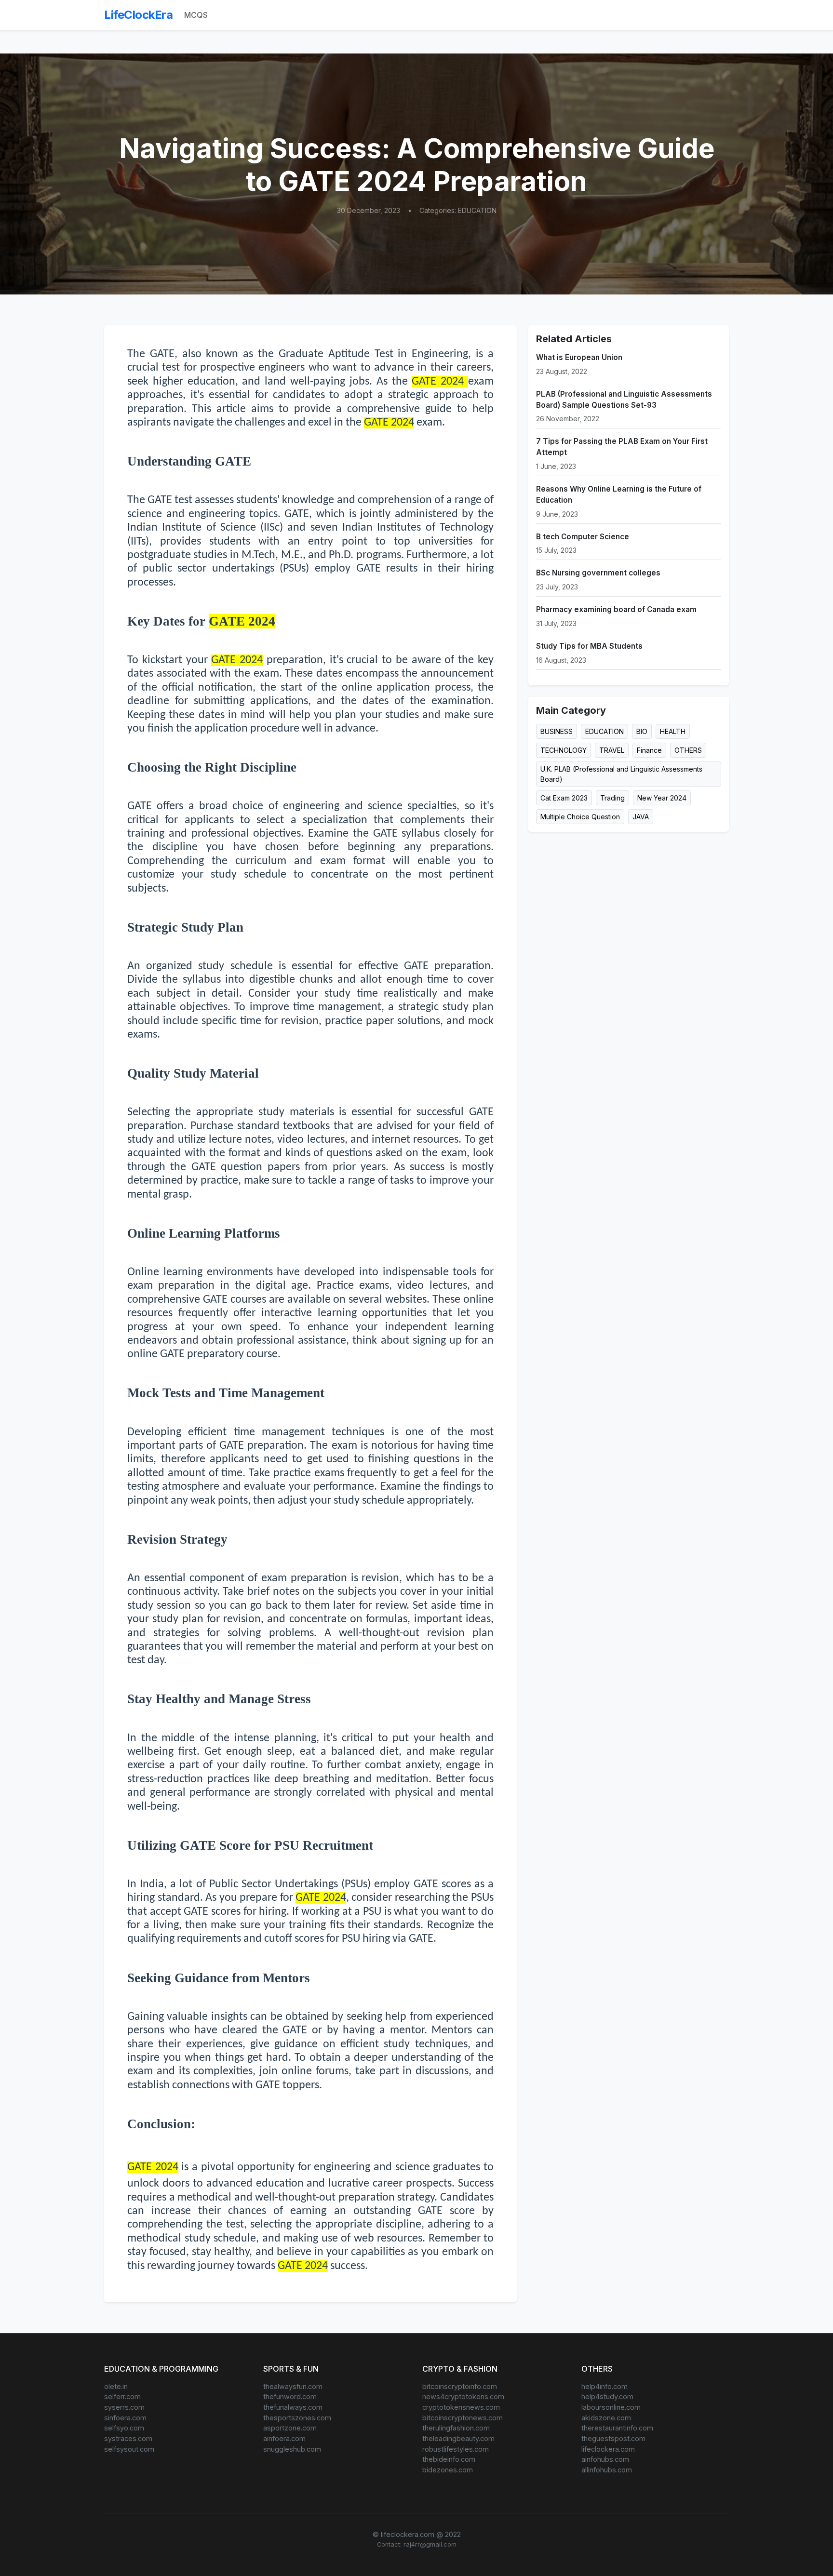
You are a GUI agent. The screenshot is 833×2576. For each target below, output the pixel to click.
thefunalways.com (293, 2407)
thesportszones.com (297, 2418)
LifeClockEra (138, 15)
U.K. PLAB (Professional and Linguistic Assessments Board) (621, 774)
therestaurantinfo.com (617, 2428)
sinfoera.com (125, 2418)
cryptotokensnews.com (461, 2407)
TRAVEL (612, 750)
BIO (642, 731)
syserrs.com (124, 2407)
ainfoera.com (284, 2438)
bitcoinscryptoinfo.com (460, 2386)
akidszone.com (606, 2418)
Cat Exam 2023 (564, 798)
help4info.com (605, 2386)
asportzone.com (290, 2428)
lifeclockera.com (608, 2449)
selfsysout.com (129, 2449)
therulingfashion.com (456, 2428)
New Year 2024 (662, 798)
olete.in (116, 2386)
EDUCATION (605, 731)
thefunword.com (290, 2396)
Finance (649, 750)
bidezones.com (448, 2470)
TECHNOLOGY (564, 750)
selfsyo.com (124, 2428)
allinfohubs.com (607, 2470)
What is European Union (579, 357)
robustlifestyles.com (456, 2449)
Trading (612, 798)
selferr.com (122, 2396)
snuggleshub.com (292, 2449)
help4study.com (607, 2396)
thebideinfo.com (449, 2459)
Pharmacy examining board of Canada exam (616, 609)
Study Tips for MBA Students (589, 646)
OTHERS (688, 750)
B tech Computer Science (583, 537)
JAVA (641, 817)
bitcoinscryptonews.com (463, 2418)
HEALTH (673, 731)
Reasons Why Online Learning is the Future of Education (619, 494)
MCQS (196, 15)
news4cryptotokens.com (463, 2396)
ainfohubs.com (605, 2459)
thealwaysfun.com (293, 2386)
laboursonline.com (611, 2407)
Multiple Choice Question (580, 817)
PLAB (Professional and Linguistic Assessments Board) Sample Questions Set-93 (624, 400)
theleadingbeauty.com (458, 2438)
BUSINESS (557, 731)
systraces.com (128, 2438)
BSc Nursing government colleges (598, 573)
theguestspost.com (613, 2438)
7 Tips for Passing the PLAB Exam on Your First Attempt (622, 447)
